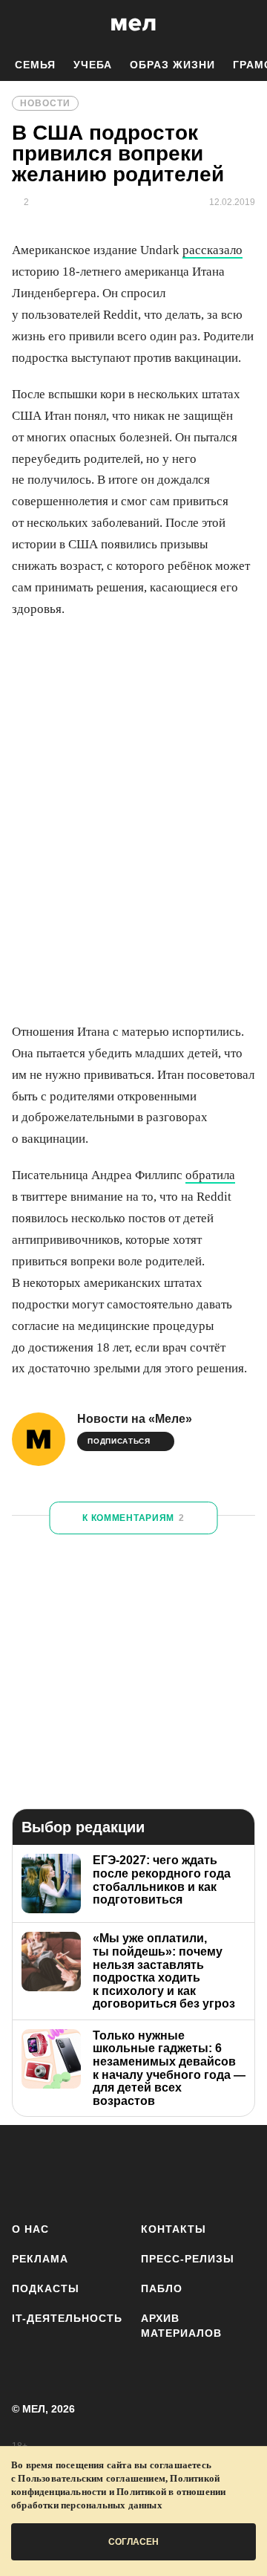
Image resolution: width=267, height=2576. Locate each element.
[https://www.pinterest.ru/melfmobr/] (203, 2171)
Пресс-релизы (188, 2259)
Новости (45, 103)
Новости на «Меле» (135, 1419)
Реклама (40, 2259)
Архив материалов (181, 2326)
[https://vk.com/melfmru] (115, 2171)
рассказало (212, 250)
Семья (35, 65)
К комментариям (133, 1518)
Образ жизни (172, 65)
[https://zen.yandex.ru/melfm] (72, 2171)
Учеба (93, 65)
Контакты (174, 2229)
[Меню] (245, 25)
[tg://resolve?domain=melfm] (28, 2171)
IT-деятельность (67, 2318)
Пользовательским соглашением (92, 2478)
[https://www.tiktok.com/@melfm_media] (159, 2171)
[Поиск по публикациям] (22, 25)
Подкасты (46, 2288)
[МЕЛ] (133, 24)
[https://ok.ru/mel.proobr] (247, 2171)
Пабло (162, 2288)
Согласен (133, 2542)
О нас (30, 2229)
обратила (210, 1175)
